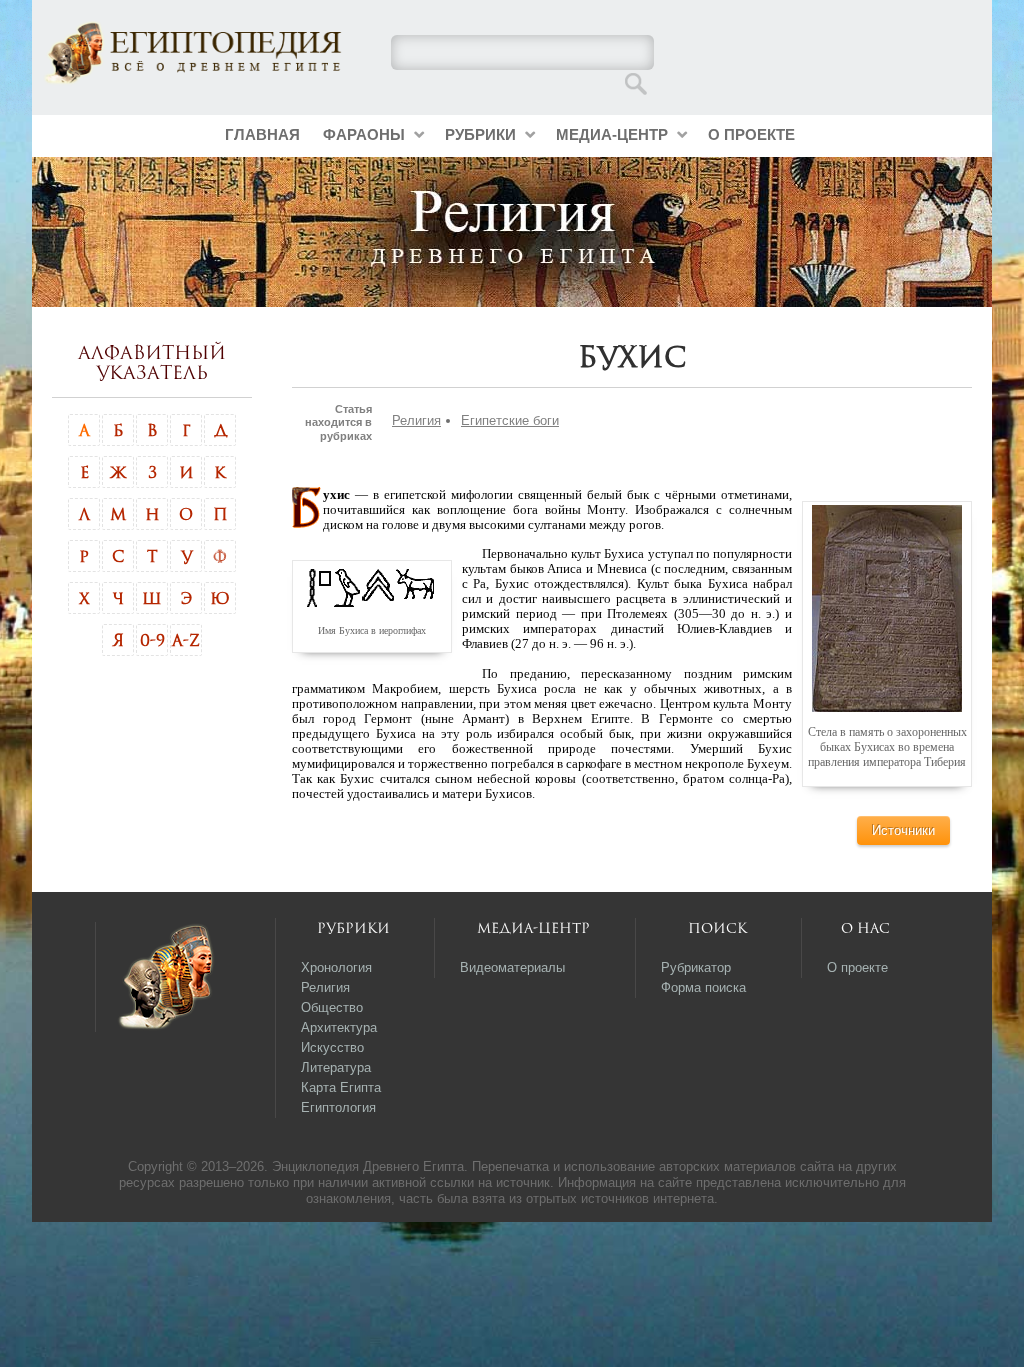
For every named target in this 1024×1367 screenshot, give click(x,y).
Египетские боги (510, 420)
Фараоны (364, 134)
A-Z (186, 640)
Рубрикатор (696, 967)
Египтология (338, 1107)
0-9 (152, 640)
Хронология (336, 967)
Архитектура (339, 1027)
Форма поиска (703, 987)
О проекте (751, 134)
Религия (416, 420)
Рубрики (480, 134)
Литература (336, 1067)
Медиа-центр (612, 134)
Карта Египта (341, 1087)
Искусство (332, 1047)
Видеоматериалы (512, 967)
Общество (332, 1007)
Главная (262, 134)
